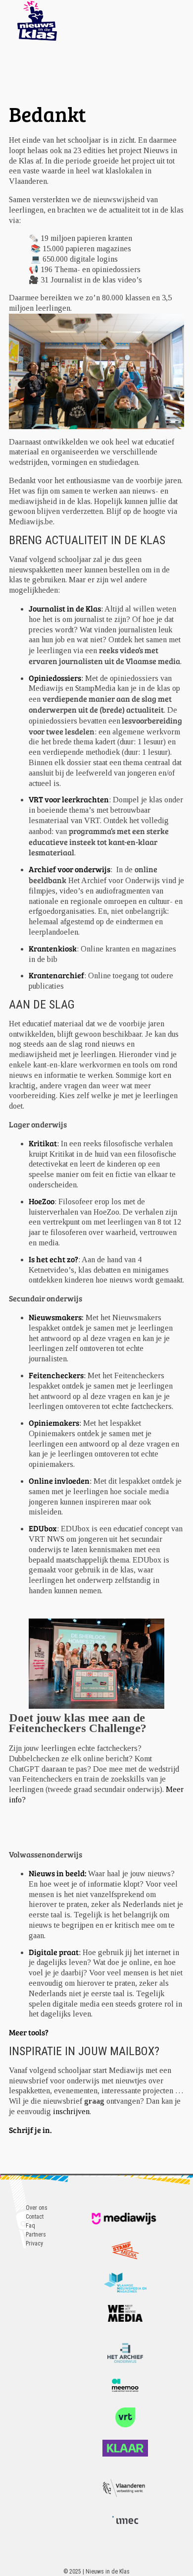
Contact (35, 2217)
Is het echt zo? (53, 1259)
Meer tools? (29, 2032)
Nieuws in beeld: (58, 1873)
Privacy (34, 2243)
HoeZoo (42, 1201)
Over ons (37, 2208)
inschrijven (71, 2111)
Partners (36, 2235)
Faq (30, 2226)
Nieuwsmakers (55, 1317)
